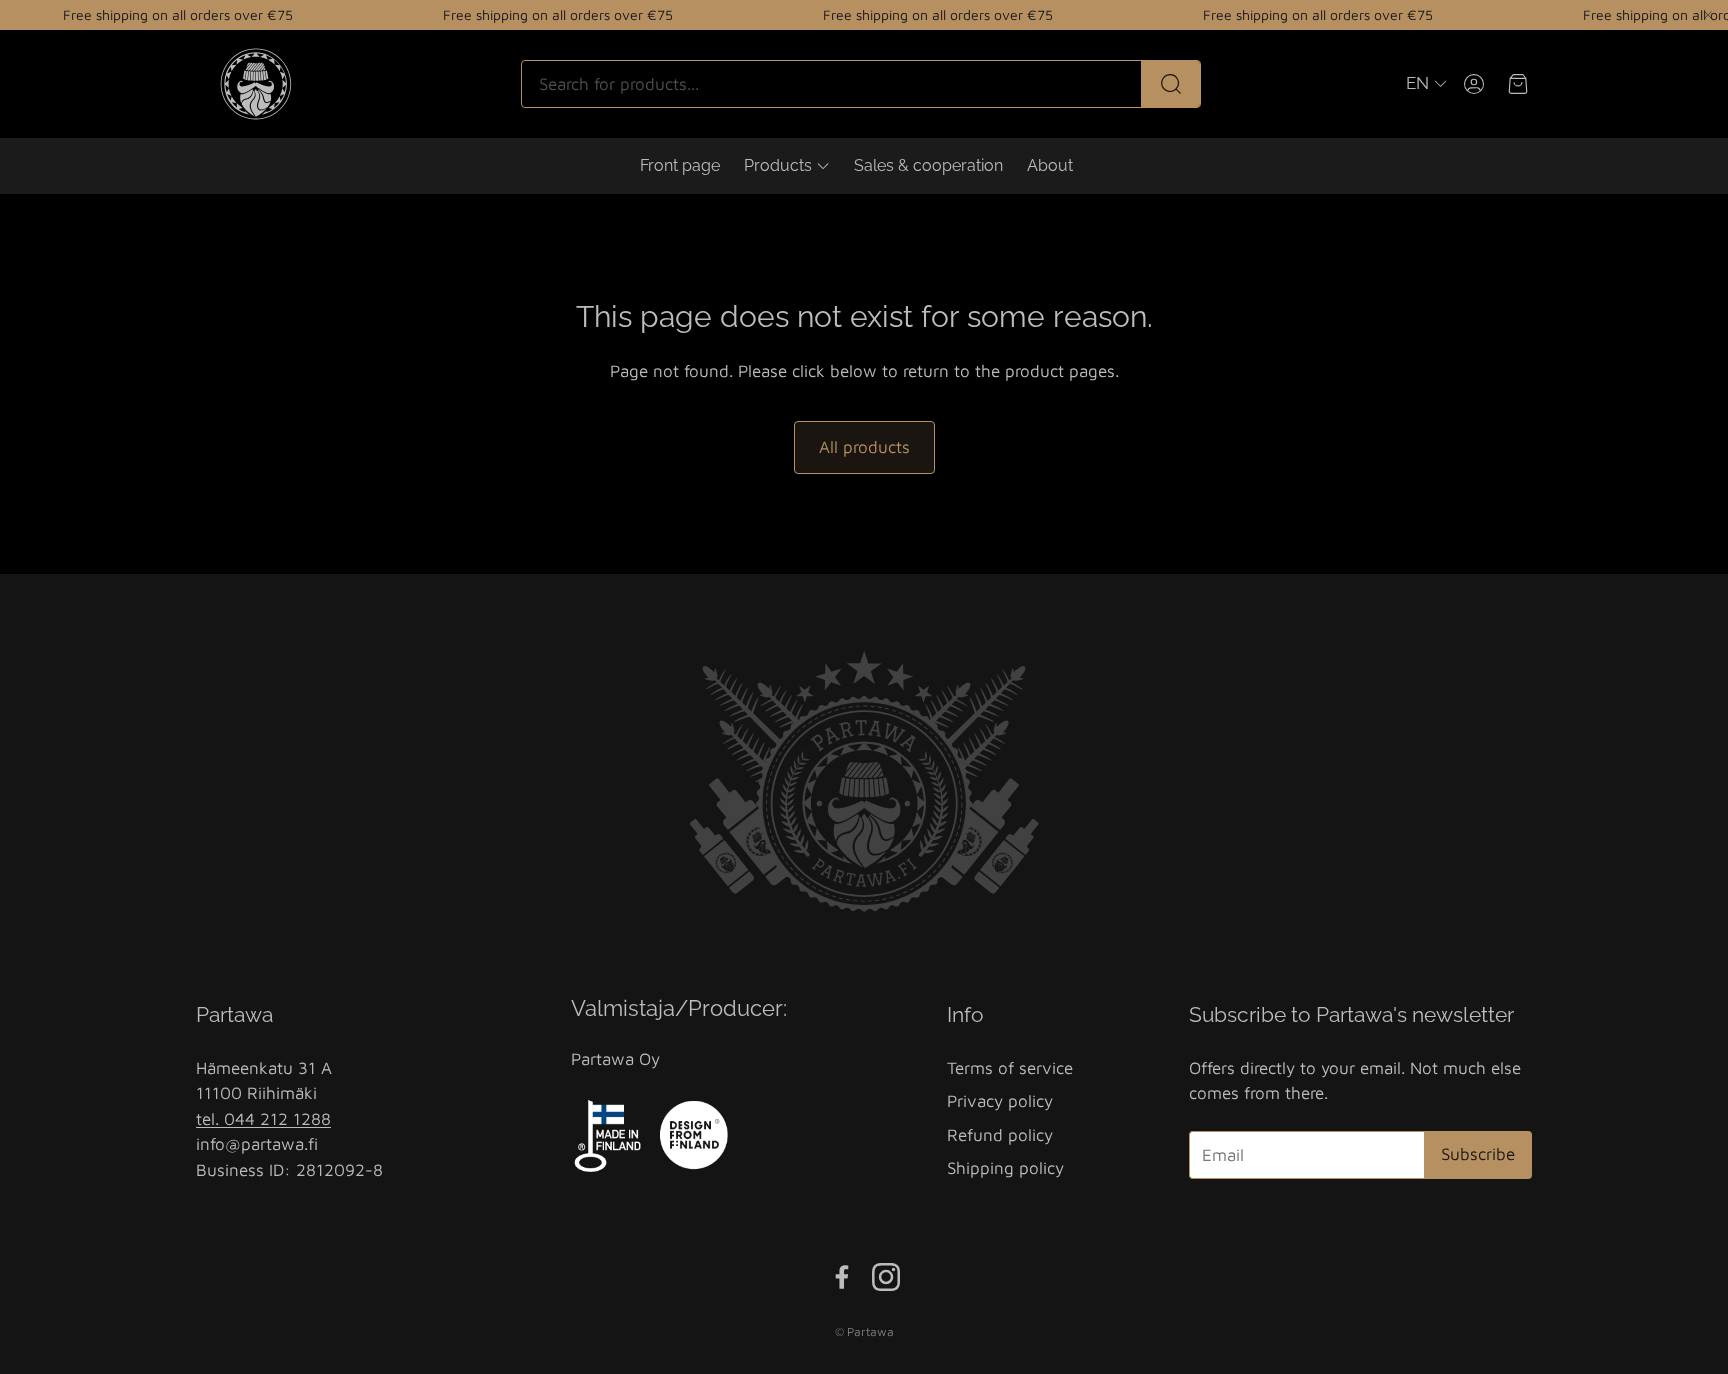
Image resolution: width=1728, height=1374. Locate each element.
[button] (861, 84)
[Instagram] (886, 1277)
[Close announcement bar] (1708, 15)
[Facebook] (842, 1277)
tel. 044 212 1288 (263, 1119)
